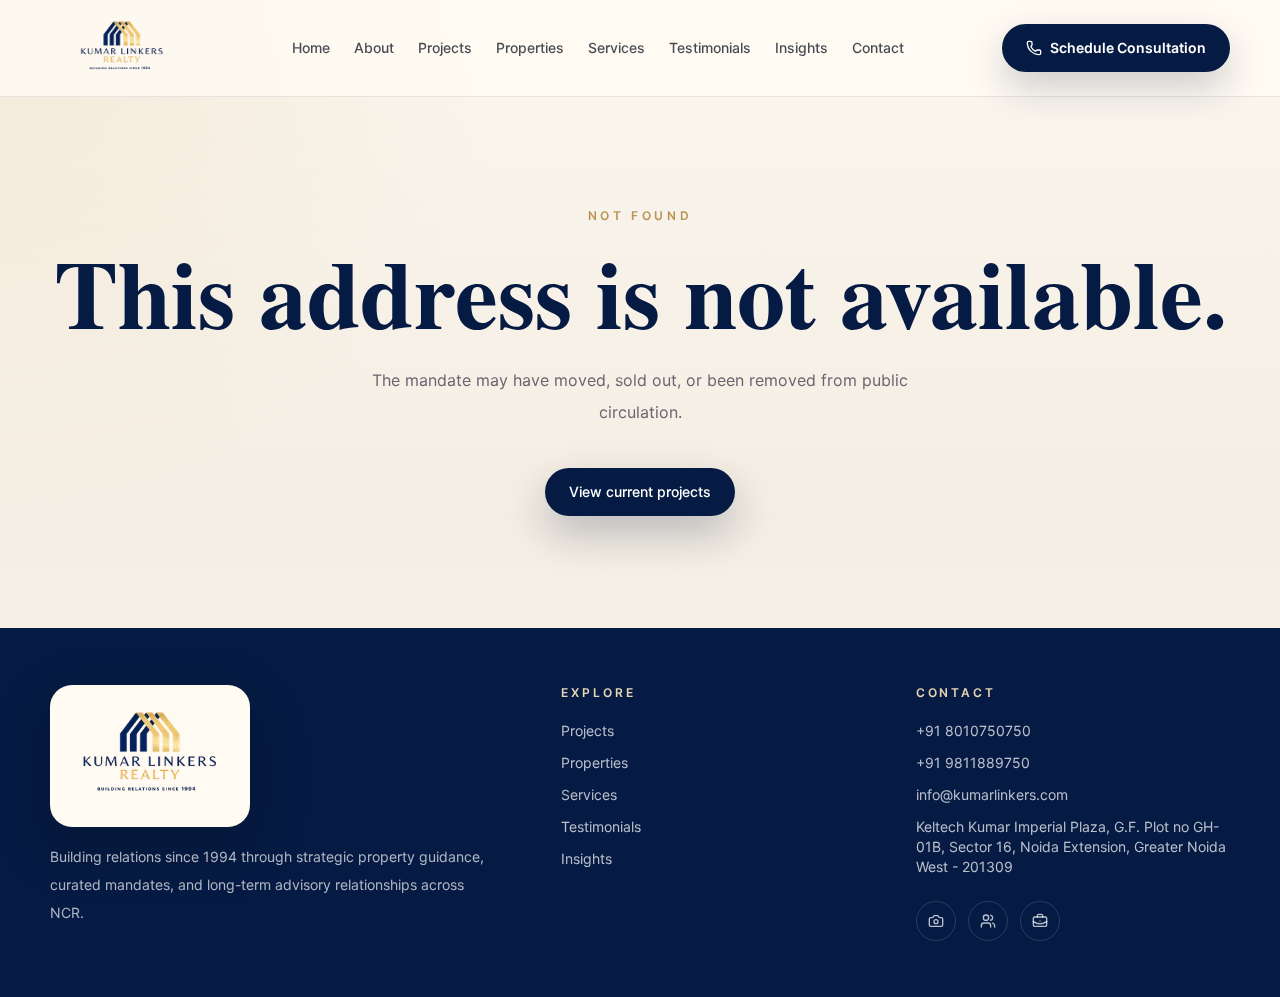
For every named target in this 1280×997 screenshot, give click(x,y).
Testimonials (710, 47)
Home (311, 47)
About (374, 47)
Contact (878, 47)
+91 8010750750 (973, 730)
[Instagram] (936, 921)
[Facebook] (988, 921)
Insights (801, 47)
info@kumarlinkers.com (992, 794)
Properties (530, 47)
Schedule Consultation (1128, 47)
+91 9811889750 (973, 762)
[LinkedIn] (1040, 921)
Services (616, 47)
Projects (445, 47)
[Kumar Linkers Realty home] (122, 48)
